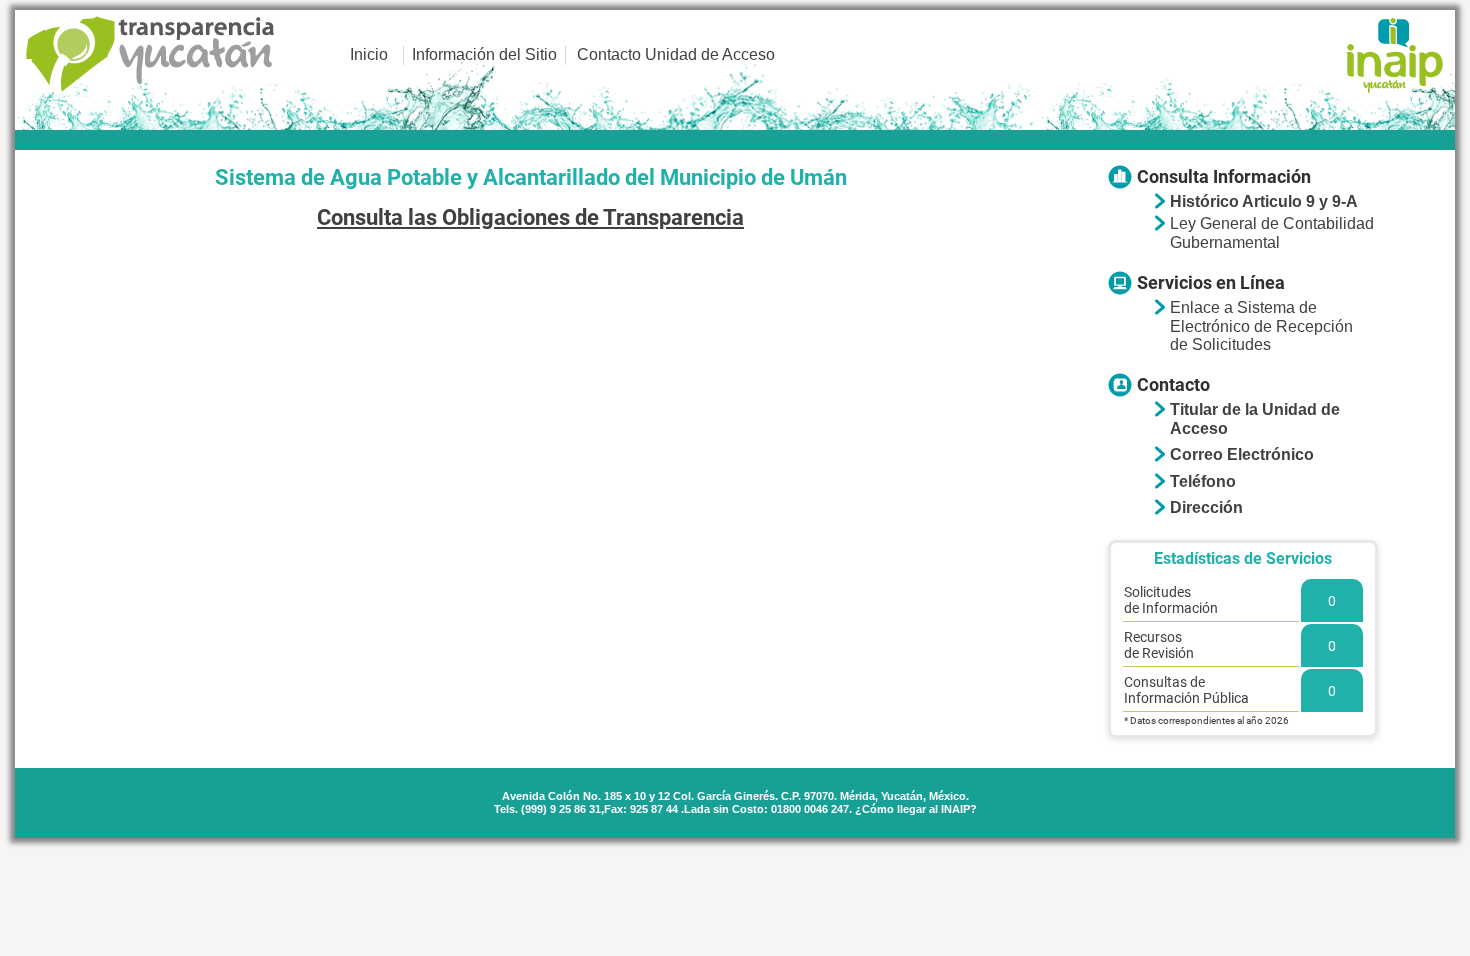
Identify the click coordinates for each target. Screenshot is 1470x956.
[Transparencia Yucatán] (150, 55)
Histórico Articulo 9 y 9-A (1264, 201)
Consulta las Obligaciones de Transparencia (530, 217)
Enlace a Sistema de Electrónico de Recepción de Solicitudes (1261, 326)
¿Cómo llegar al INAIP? (916, 809)
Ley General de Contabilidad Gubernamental (1272, 232)
